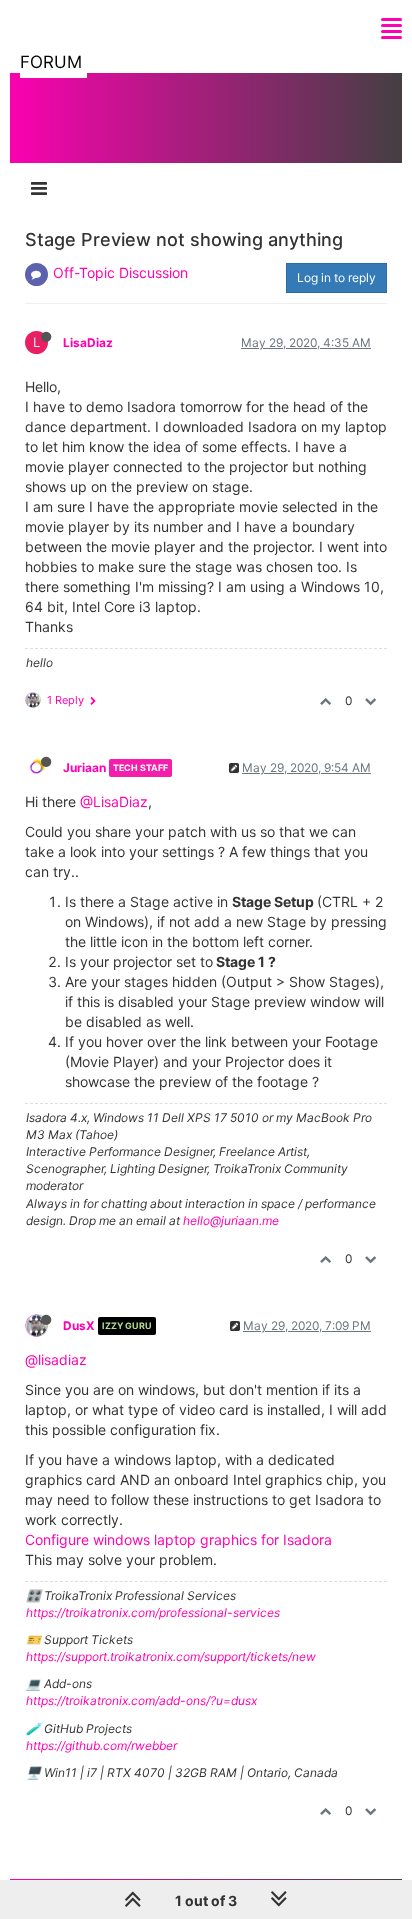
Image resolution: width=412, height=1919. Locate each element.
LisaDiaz (88, 342)
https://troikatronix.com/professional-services (153, 1612)
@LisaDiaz (114, 801)
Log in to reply (336, 277)
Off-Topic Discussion (120, 272)
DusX (79, 1325)
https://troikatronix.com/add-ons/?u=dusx (141, 1700)
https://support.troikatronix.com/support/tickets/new (171, 1656)
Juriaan (84, 767)
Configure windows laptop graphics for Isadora (178, 1539)
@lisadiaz (56, 1359)
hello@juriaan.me (231, 1220)
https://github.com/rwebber (101, 1745)
